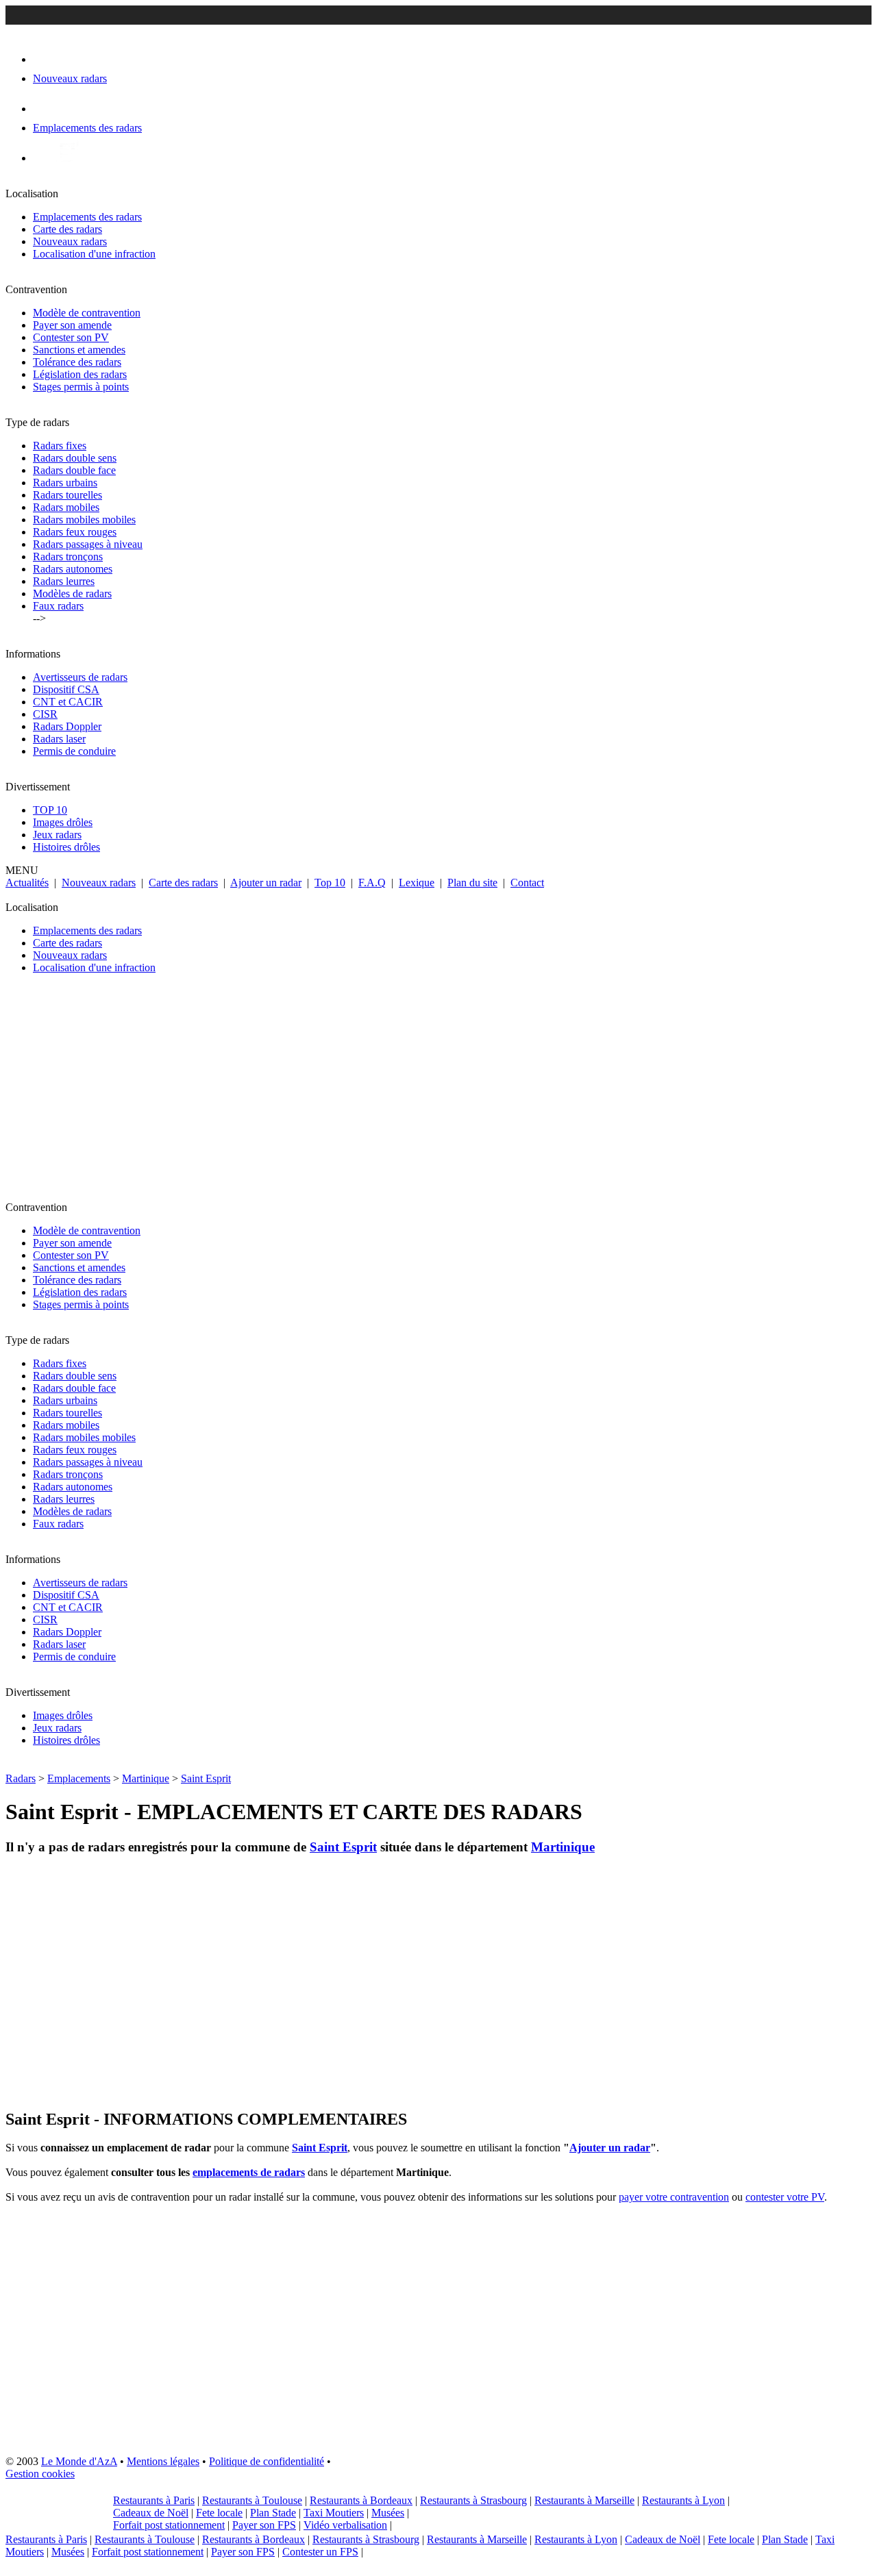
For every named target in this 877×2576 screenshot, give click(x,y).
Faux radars (58, 606)
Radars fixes (60, 446)
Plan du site (472, 883)
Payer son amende (72, 325)
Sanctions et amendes (79, 350)
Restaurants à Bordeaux (361, 2500)
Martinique (146, 1778)
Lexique (417, 883)
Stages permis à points (81, 387)
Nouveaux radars (70, 241)
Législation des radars (80, 374)
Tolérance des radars (77, 362)
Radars (21, 1778)
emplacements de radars (249, 2172)
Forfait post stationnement (169, 2525)
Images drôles (63, 822)
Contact (527, 883)
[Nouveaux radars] (45, 59)
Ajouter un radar (266, 883)
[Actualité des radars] (67, 158)
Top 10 (330, 883)
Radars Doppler (67, 726)
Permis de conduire (74, 751)
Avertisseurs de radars (80, 677)
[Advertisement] (417, 1093)
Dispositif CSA (66, 689)
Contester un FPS (320, 2552)
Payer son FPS (264, 2525)
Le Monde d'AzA (79, 2461)
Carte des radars (67, 229)
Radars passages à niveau (88, 544)
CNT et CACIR (68, 702)
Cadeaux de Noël (151, 2513)
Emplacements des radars (87, 217)
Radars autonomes (73, 569)
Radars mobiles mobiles (84, 520)
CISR (45, 714)
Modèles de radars (72, 593)
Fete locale (219, 2513)
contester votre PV (785, 2197)
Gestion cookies (40, 2474)
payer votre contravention (674, 2197)
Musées (388, 2513)
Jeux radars (57, 835)
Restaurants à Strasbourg (473, 2500)
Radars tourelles (67, 495)
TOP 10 (50, 810)
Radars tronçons (68, 557)
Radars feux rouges (75, 532)
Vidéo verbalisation (345, 2525)
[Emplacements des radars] (44, 109)
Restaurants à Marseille (584, 2500)
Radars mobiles (66, 507)
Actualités (27, 883)
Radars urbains (65, 483)
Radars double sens (75, 458)
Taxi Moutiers (334, 2513)
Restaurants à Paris (154, 2500)
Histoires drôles (66, 847)
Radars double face (74, 470)
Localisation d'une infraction (94, 254)
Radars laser (59, 739)
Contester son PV (71, 337)
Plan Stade (273, 2513)
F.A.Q (372, 883)
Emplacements (79, 1778)
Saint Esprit (206, 1778)
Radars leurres (64, 581)
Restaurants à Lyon (683, 2500)
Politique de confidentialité (267, 2461)
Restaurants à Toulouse (252, 2500)
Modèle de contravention (87, 313)
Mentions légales (163, 2461)
